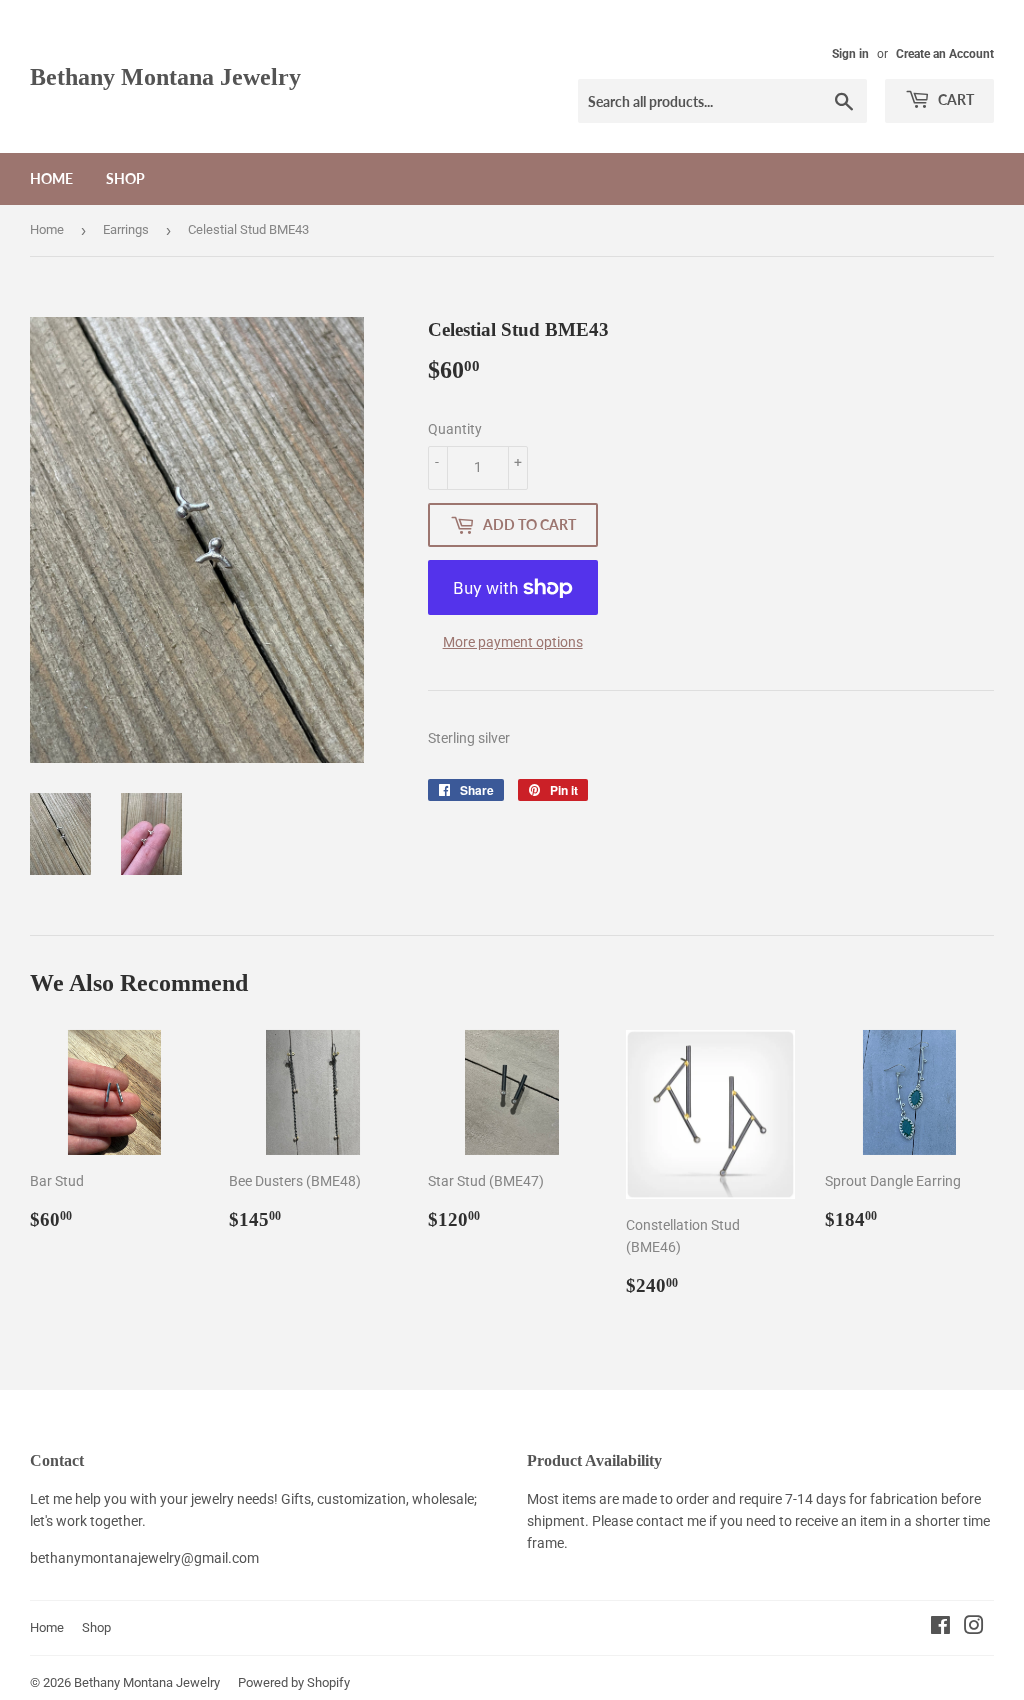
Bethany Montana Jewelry (165, 76)
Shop (125, 178)
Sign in (850, 54)
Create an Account (945, 54)
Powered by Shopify (294, 1682)
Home (51, 178)
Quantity (455, 429)
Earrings (126, 229)
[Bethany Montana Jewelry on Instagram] (974, 1628)
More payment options (513, 642)
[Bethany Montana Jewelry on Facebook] (940, 1628)
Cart (954, 99)
